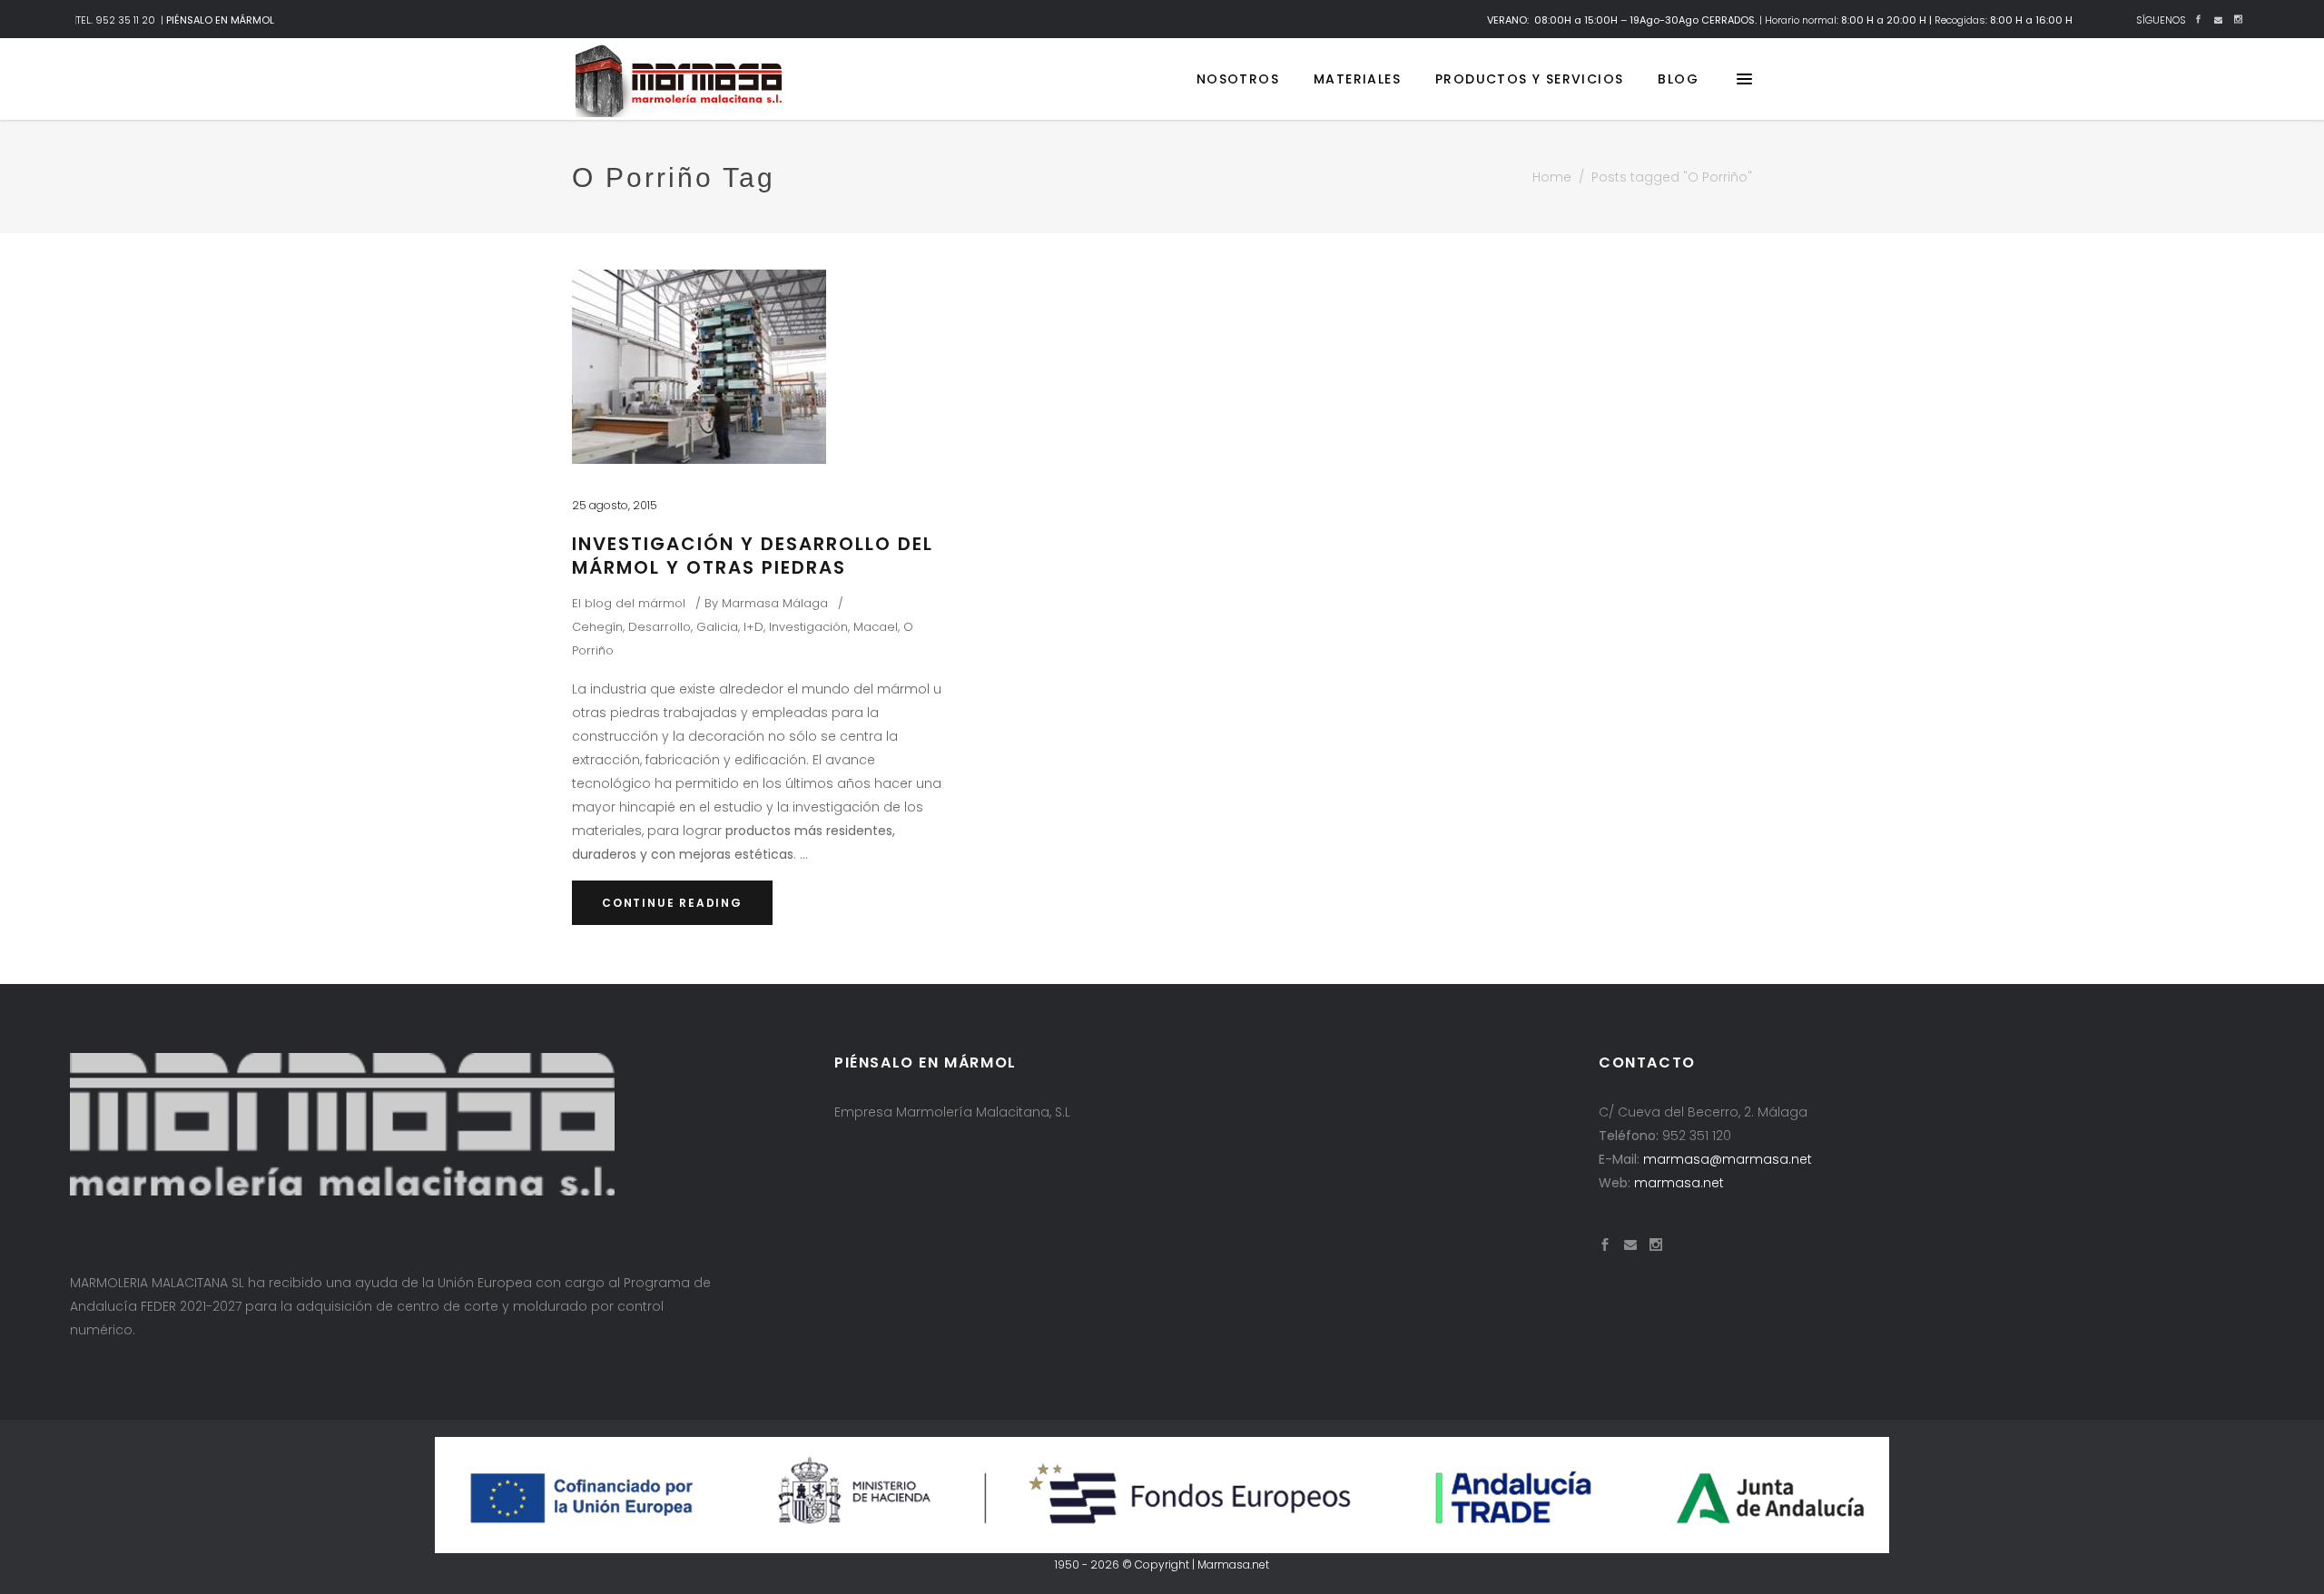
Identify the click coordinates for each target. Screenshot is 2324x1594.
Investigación (808, 627)
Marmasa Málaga (775, 603)
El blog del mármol (629, 603)
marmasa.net (1679, 1183)
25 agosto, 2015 (615, 505)
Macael (876, 627)
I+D (753, 627)
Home (1552, 177)
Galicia (717, 627)
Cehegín (597, 627)
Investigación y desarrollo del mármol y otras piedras (753, 556)
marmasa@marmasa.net (1728, 1159)
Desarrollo (660, 627)
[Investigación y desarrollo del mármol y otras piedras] (699, 367)
